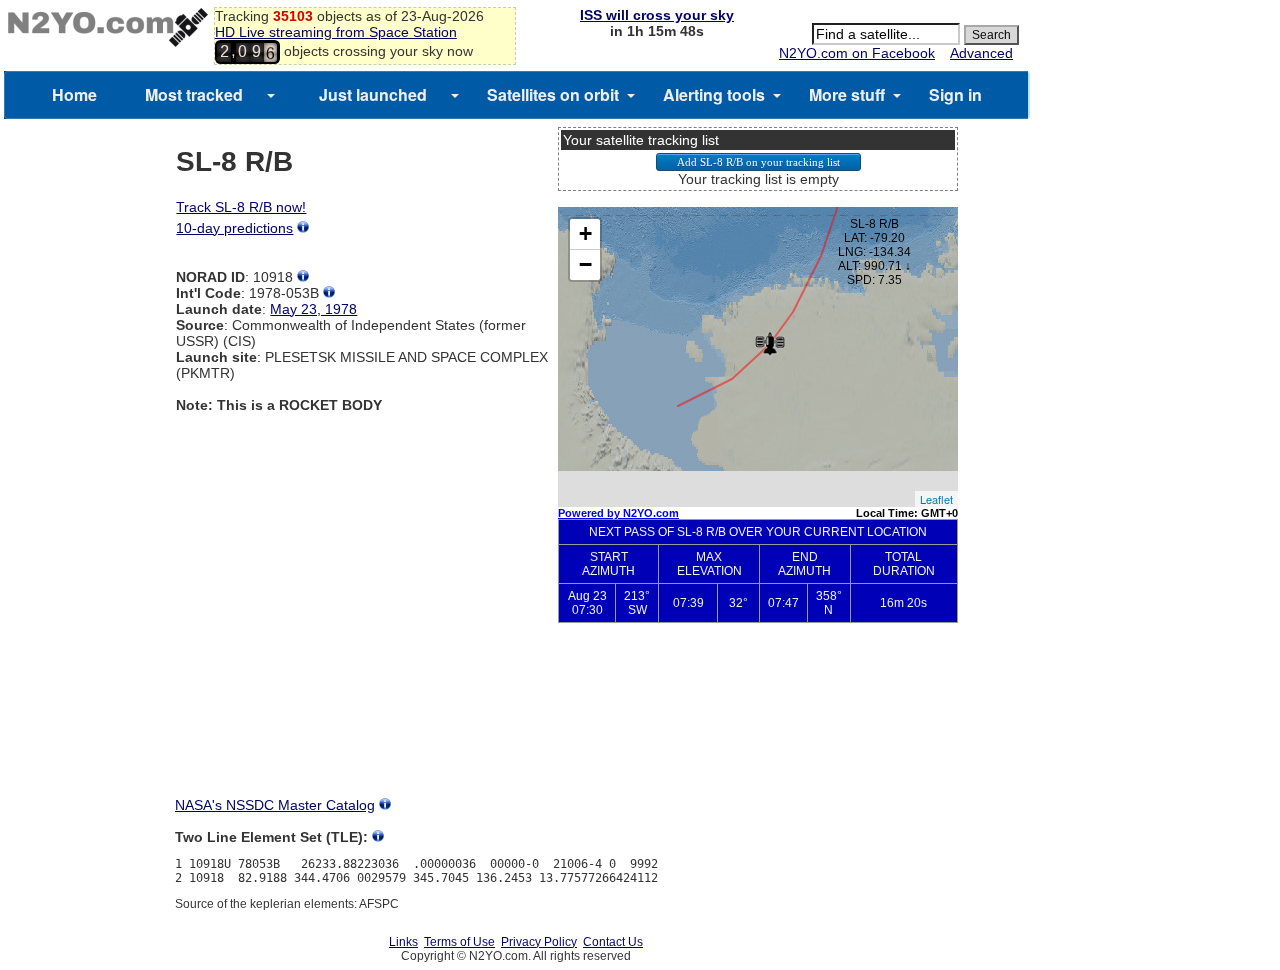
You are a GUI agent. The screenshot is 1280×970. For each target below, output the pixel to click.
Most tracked (194, 94)
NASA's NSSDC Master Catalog (275, 805)
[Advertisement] (758, 726)
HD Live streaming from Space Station (336, 32)
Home (74, 94)
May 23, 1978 (313, 309)
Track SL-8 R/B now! (241, 207)
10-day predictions (234, 228)
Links (403, 942)
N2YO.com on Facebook (857, 53)
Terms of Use (459, 942)
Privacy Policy (539, 942)
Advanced (981, 53)
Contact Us (613, 942)
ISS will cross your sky (657, 15)
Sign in (955, 94)
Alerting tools (714, 94)
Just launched (373, 94)
